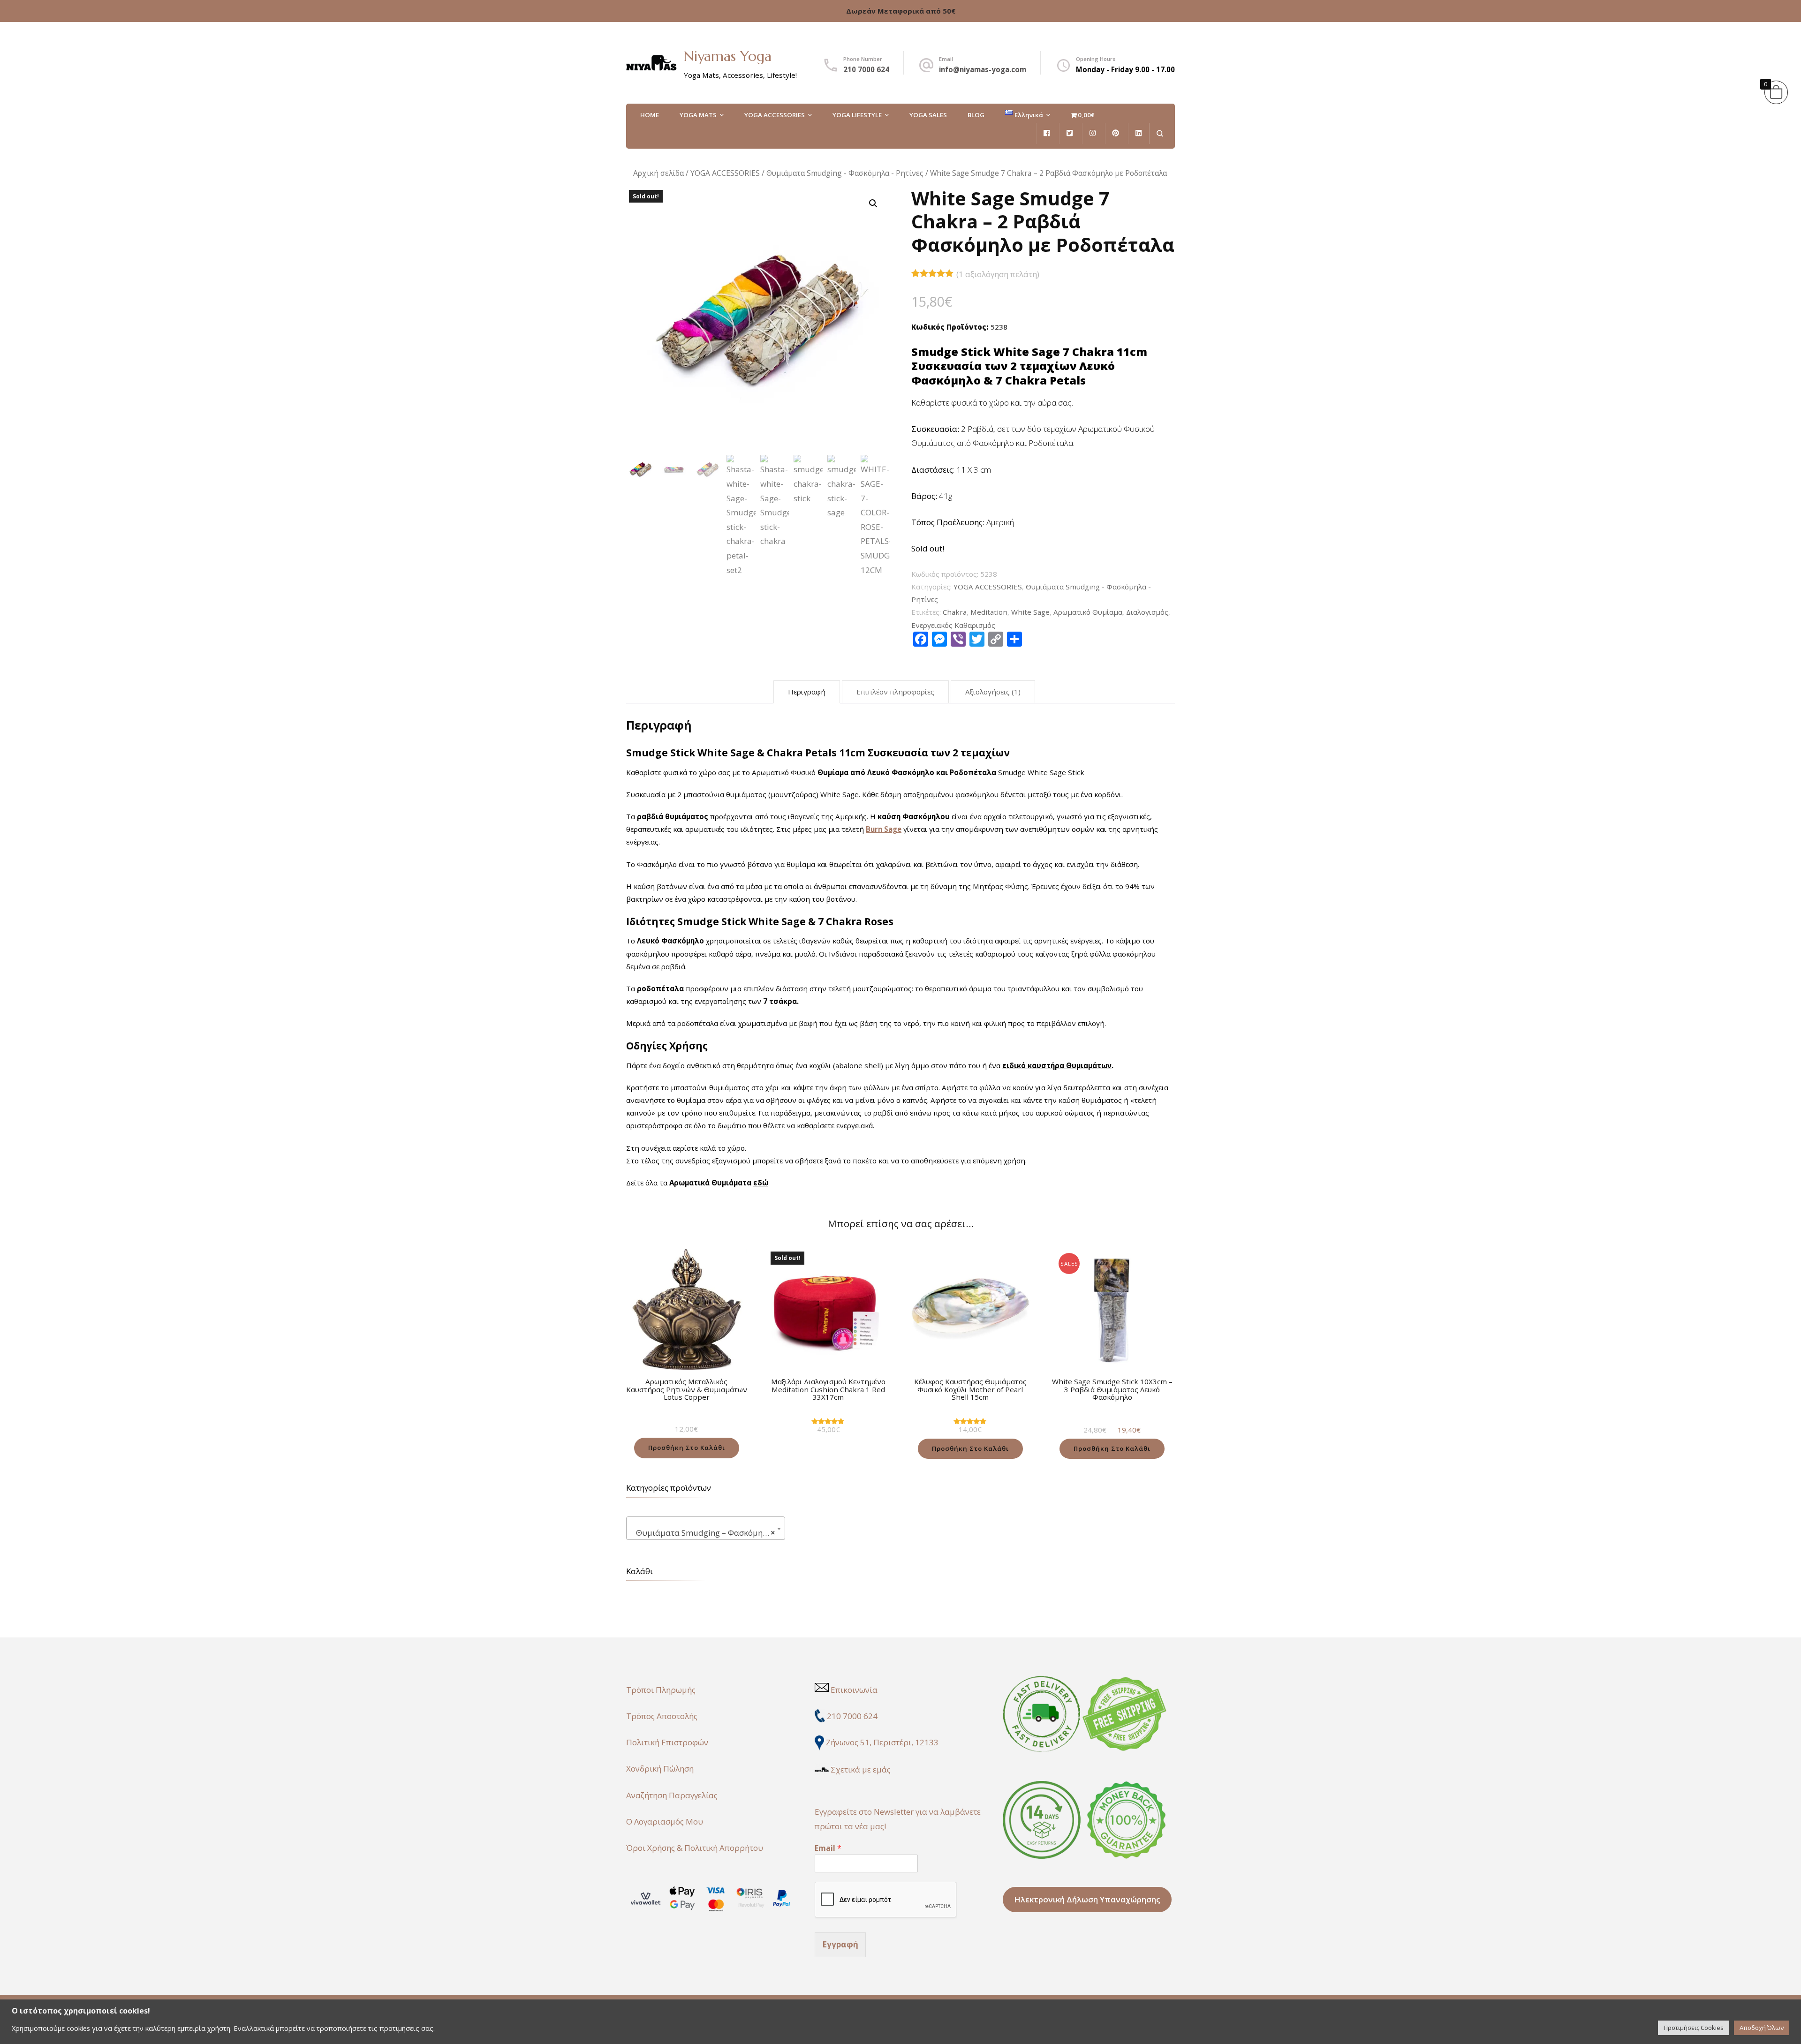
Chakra (955, 612)
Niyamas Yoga (728, 56)
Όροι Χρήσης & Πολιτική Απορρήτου (695, 1848)
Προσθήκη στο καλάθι (687, 1448)
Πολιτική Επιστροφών (667, 1742)
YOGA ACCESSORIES (775, 115)
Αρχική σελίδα (658, 173)
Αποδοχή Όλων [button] (1762, 2028)
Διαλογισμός (1147, 612)
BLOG (976, 115)
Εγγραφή (840, 1944)
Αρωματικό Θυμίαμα (1088, 612)
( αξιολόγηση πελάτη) (998, 274)
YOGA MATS (698, 115)
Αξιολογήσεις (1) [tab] (993, 692)
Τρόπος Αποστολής (662, 1716)
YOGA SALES (928, 115)
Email (828, 1848)
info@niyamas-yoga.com (983, 69)
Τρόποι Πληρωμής (661, 1690)
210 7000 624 (866, 69)
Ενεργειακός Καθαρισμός (953, 625)
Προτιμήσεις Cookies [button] (1694, 2028)
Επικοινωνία (854, 1690)
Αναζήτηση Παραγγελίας (672, 1795)
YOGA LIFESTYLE (857, 115)
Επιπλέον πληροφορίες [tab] (895, 692)
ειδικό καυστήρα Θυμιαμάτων (1057, 1065)
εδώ (761, 1183)
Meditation (989, 612)
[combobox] (706, 1528)
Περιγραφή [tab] (807, 692)
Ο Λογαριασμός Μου (665, 1821)
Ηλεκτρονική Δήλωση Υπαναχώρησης (1087, 1899)
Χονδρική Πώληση (660, 1769)
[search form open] (1160, 133)
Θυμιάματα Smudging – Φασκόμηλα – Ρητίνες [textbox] (708, 1533)
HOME (650, 115)
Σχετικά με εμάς (861, 1769)
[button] (873, 204)
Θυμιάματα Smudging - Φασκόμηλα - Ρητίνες (845, 173)
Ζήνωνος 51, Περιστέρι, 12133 (882, 1742)
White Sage (1030, 612)
